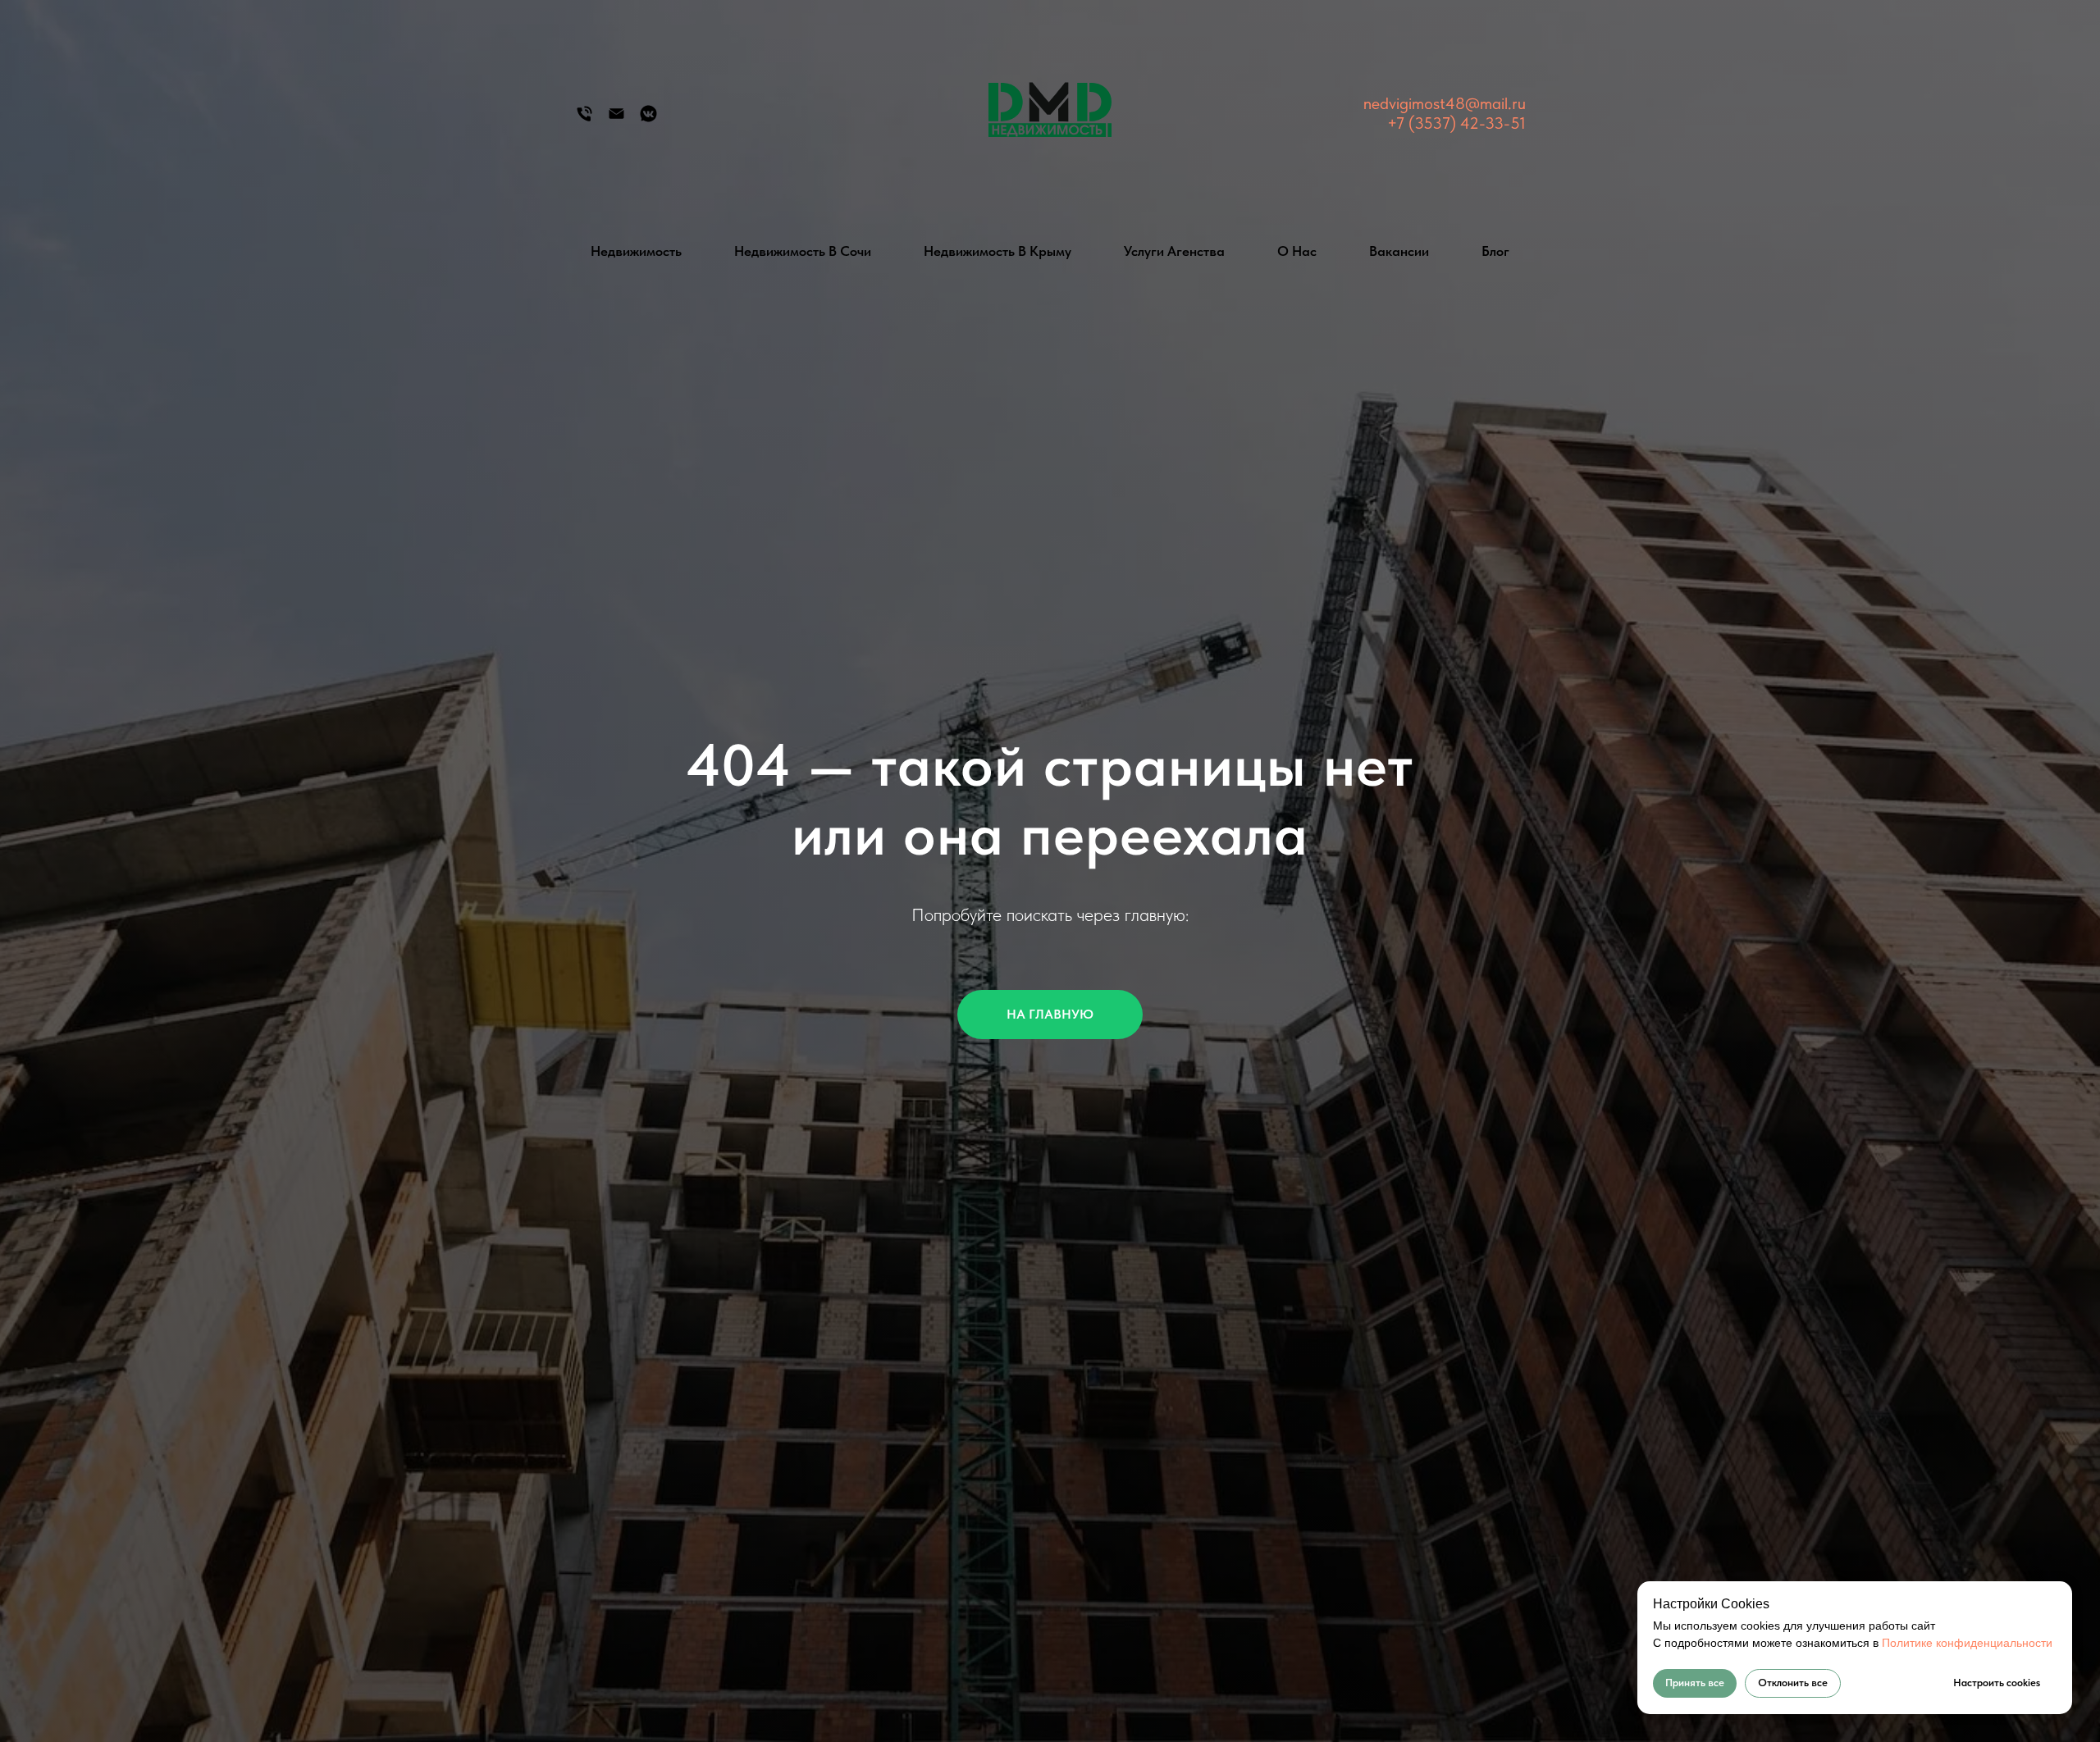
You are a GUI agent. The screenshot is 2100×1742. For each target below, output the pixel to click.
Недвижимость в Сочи (803, 251)
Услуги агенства (1174, 251)
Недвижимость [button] (636, 251)
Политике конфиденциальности (1967, 1643)
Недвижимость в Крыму (997, 251)
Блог (1495, 251)
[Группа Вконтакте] (648, 119)
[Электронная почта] (616, 119)
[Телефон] (584, 119)
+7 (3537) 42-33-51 (1456, 123)
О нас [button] (1297, 251)
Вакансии (1399, 251)
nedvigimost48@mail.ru (1445, 103)
